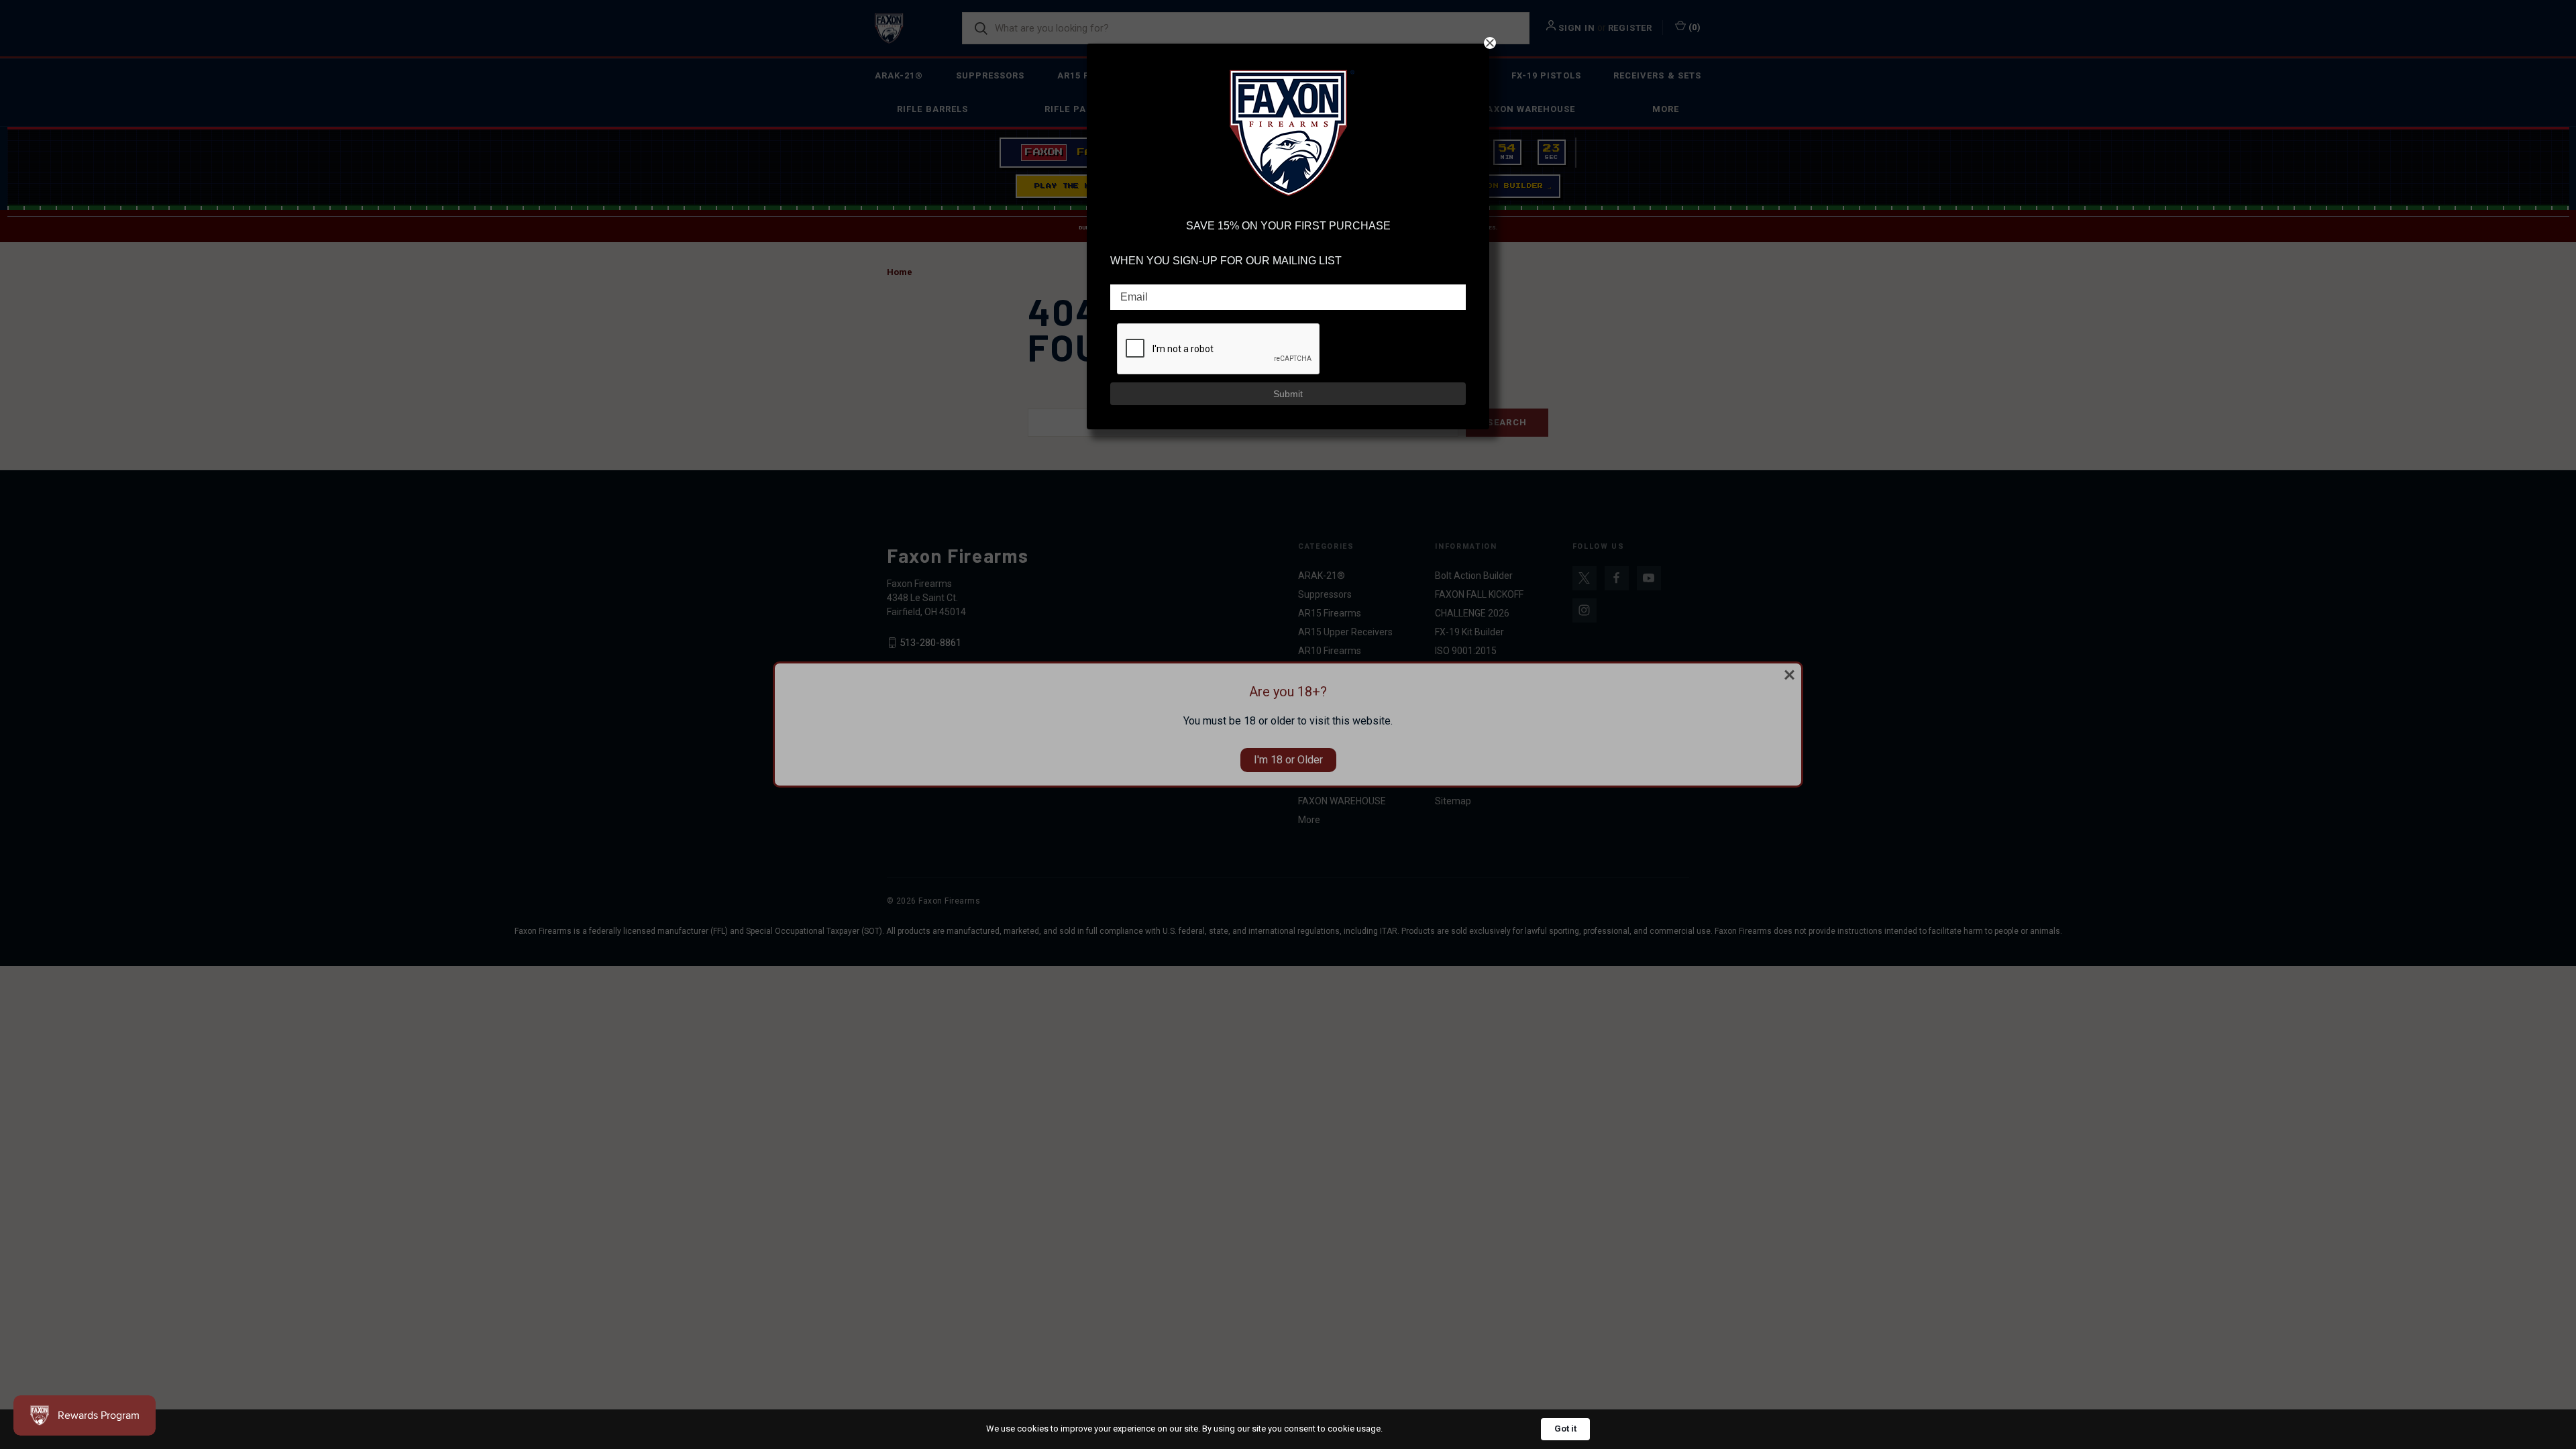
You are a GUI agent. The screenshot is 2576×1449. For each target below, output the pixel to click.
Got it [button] (1565, 1429)
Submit (1288, 394)
